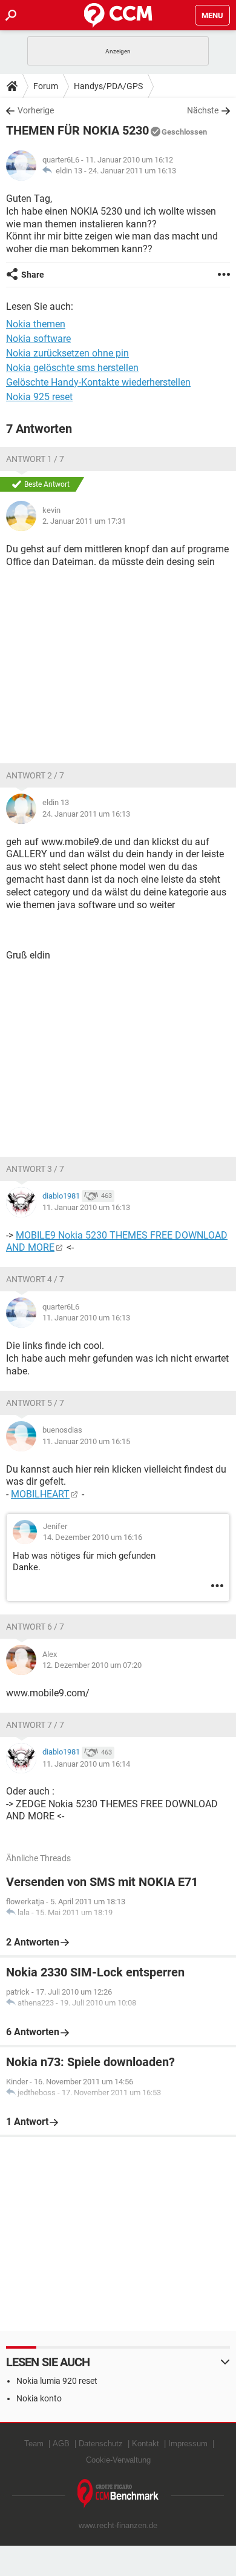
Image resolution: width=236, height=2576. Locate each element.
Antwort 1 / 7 (35, 459)
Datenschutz (101, 2444)
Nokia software (38, 339)
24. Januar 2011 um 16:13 (132, 171)
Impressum (188, 2444)
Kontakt (146, 2444)
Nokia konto (39, 2398)
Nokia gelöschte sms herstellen (72, 368)
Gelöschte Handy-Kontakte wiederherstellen (98, 382)
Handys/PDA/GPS (108, 86)
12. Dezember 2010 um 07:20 (92, 1665)
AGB (61, 2444)
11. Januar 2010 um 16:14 (86, 1764)
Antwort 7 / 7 (35, 1725)
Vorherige (36, 110)
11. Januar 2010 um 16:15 (86, 1441)
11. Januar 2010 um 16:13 (86, 1207)
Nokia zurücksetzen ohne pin (67, 353)
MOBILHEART (40, 1494)
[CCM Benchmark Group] (118, 2494)
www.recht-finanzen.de (118, 2525)
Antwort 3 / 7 (35, 1169)
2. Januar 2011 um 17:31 (84, 521)
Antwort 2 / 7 (35, 775)
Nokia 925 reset (39, 397)
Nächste (203, 110)
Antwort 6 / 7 (35, 1627)
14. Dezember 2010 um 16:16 (93, 1537)
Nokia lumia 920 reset (57, 2381)
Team (34, 2444)
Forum (46, 86)
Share (33, 275)
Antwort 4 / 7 (35, 1279)
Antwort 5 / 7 (35, 1403)
